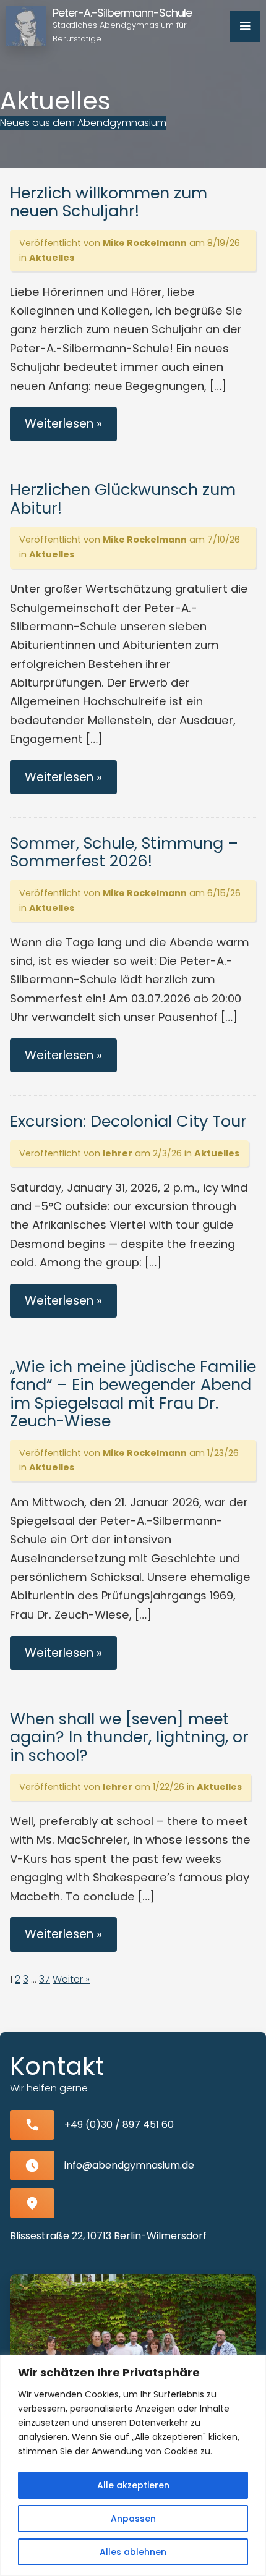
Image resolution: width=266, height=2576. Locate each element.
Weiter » (71, 1979)
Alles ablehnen (133, 2552)
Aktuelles (52, 258)
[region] (133, 2465)
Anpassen (133, 2519)
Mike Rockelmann (145, 243)
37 (45, 1979)
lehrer (118, 1153)
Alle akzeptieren (133, 2485)
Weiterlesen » (63, 424)
